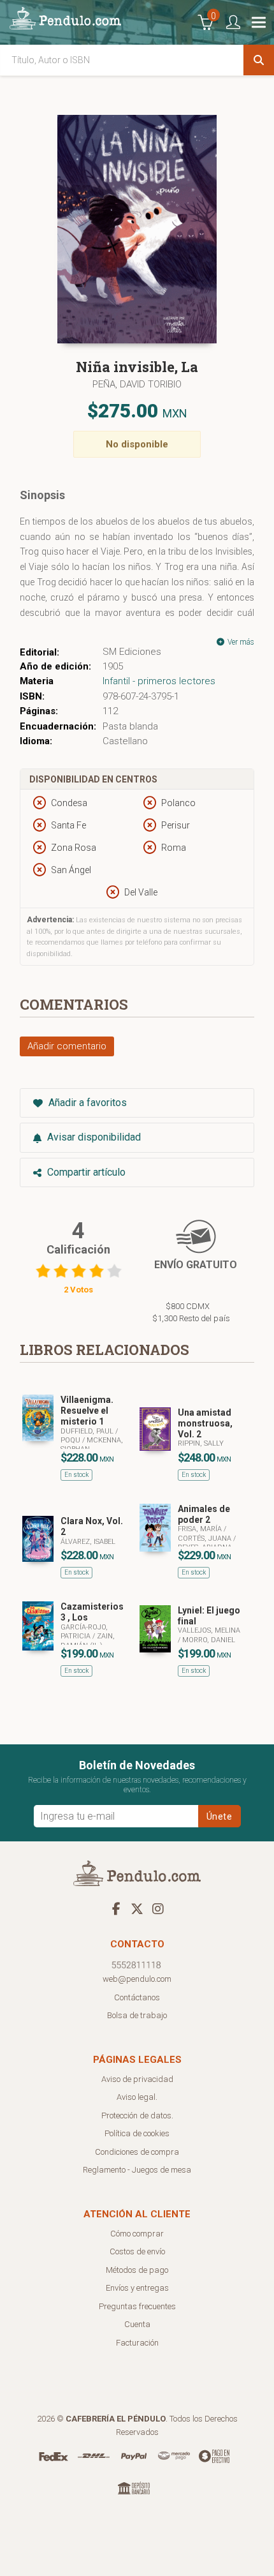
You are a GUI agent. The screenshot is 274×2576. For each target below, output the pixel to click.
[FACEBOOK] (116, 1908)
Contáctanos (137, 1997)
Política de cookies (137, 2133)
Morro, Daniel (209, 1640)
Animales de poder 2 (204, 1514)
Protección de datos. (137, 2115)
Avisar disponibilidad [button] (93, 1137)
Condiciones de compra (137, 2152)
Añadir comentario (67, 1046)
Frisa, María (201, 1529)
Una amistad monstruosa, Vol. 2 (205, 1423)
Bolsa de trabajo (137, 2015)
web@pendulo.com (137, 1979)
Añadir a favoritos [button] (86, 1103)
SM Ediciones (132, 652)
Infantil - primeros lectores (159, 681)
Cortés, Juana (205, 1539)
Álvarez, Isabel (88, 1542)
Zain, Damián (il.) (88, 1641)
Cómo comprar (137, 2234)
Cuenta (137, 2324)
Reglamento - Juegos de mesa (137, 2170)
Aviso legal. (137, 2097)
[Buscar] (259, 60)
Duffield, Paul (88, 1431)
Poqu (71, 1440)
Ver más (240, 642)
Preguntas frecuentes (137, 2306)
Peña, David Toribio (137, 384)
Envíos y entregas (137, 2288)
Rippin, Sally (201, 1443)
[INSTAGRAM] (158, 1908)
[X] (137, 1908)
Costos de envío (137, 2251)
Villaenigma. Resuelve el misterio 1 (87, 1411)
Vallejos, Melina (209, 1630)
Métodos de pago (137, 2270)
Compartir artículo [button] (85, 1172)
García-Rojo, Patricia (84, 1632)
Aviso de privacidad (137, 2079)
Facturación (137, 2343)
